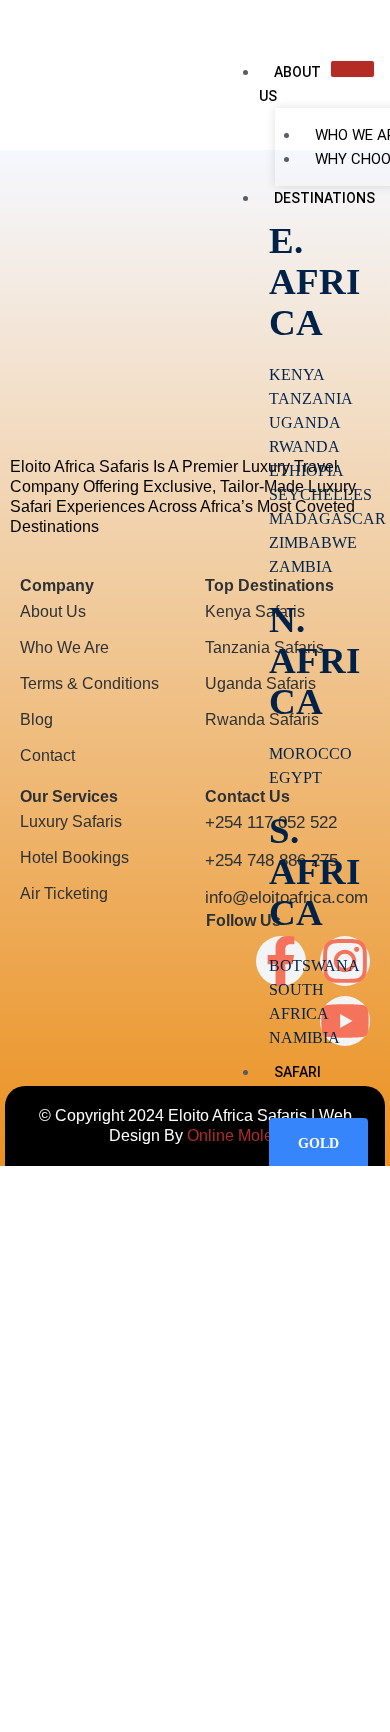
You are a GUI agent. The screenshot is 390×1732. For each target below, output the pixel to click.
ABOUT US (290, 84)
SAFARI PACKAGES (294, 1084)
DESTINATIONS (324, 198)
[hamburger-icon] (352, 69)
